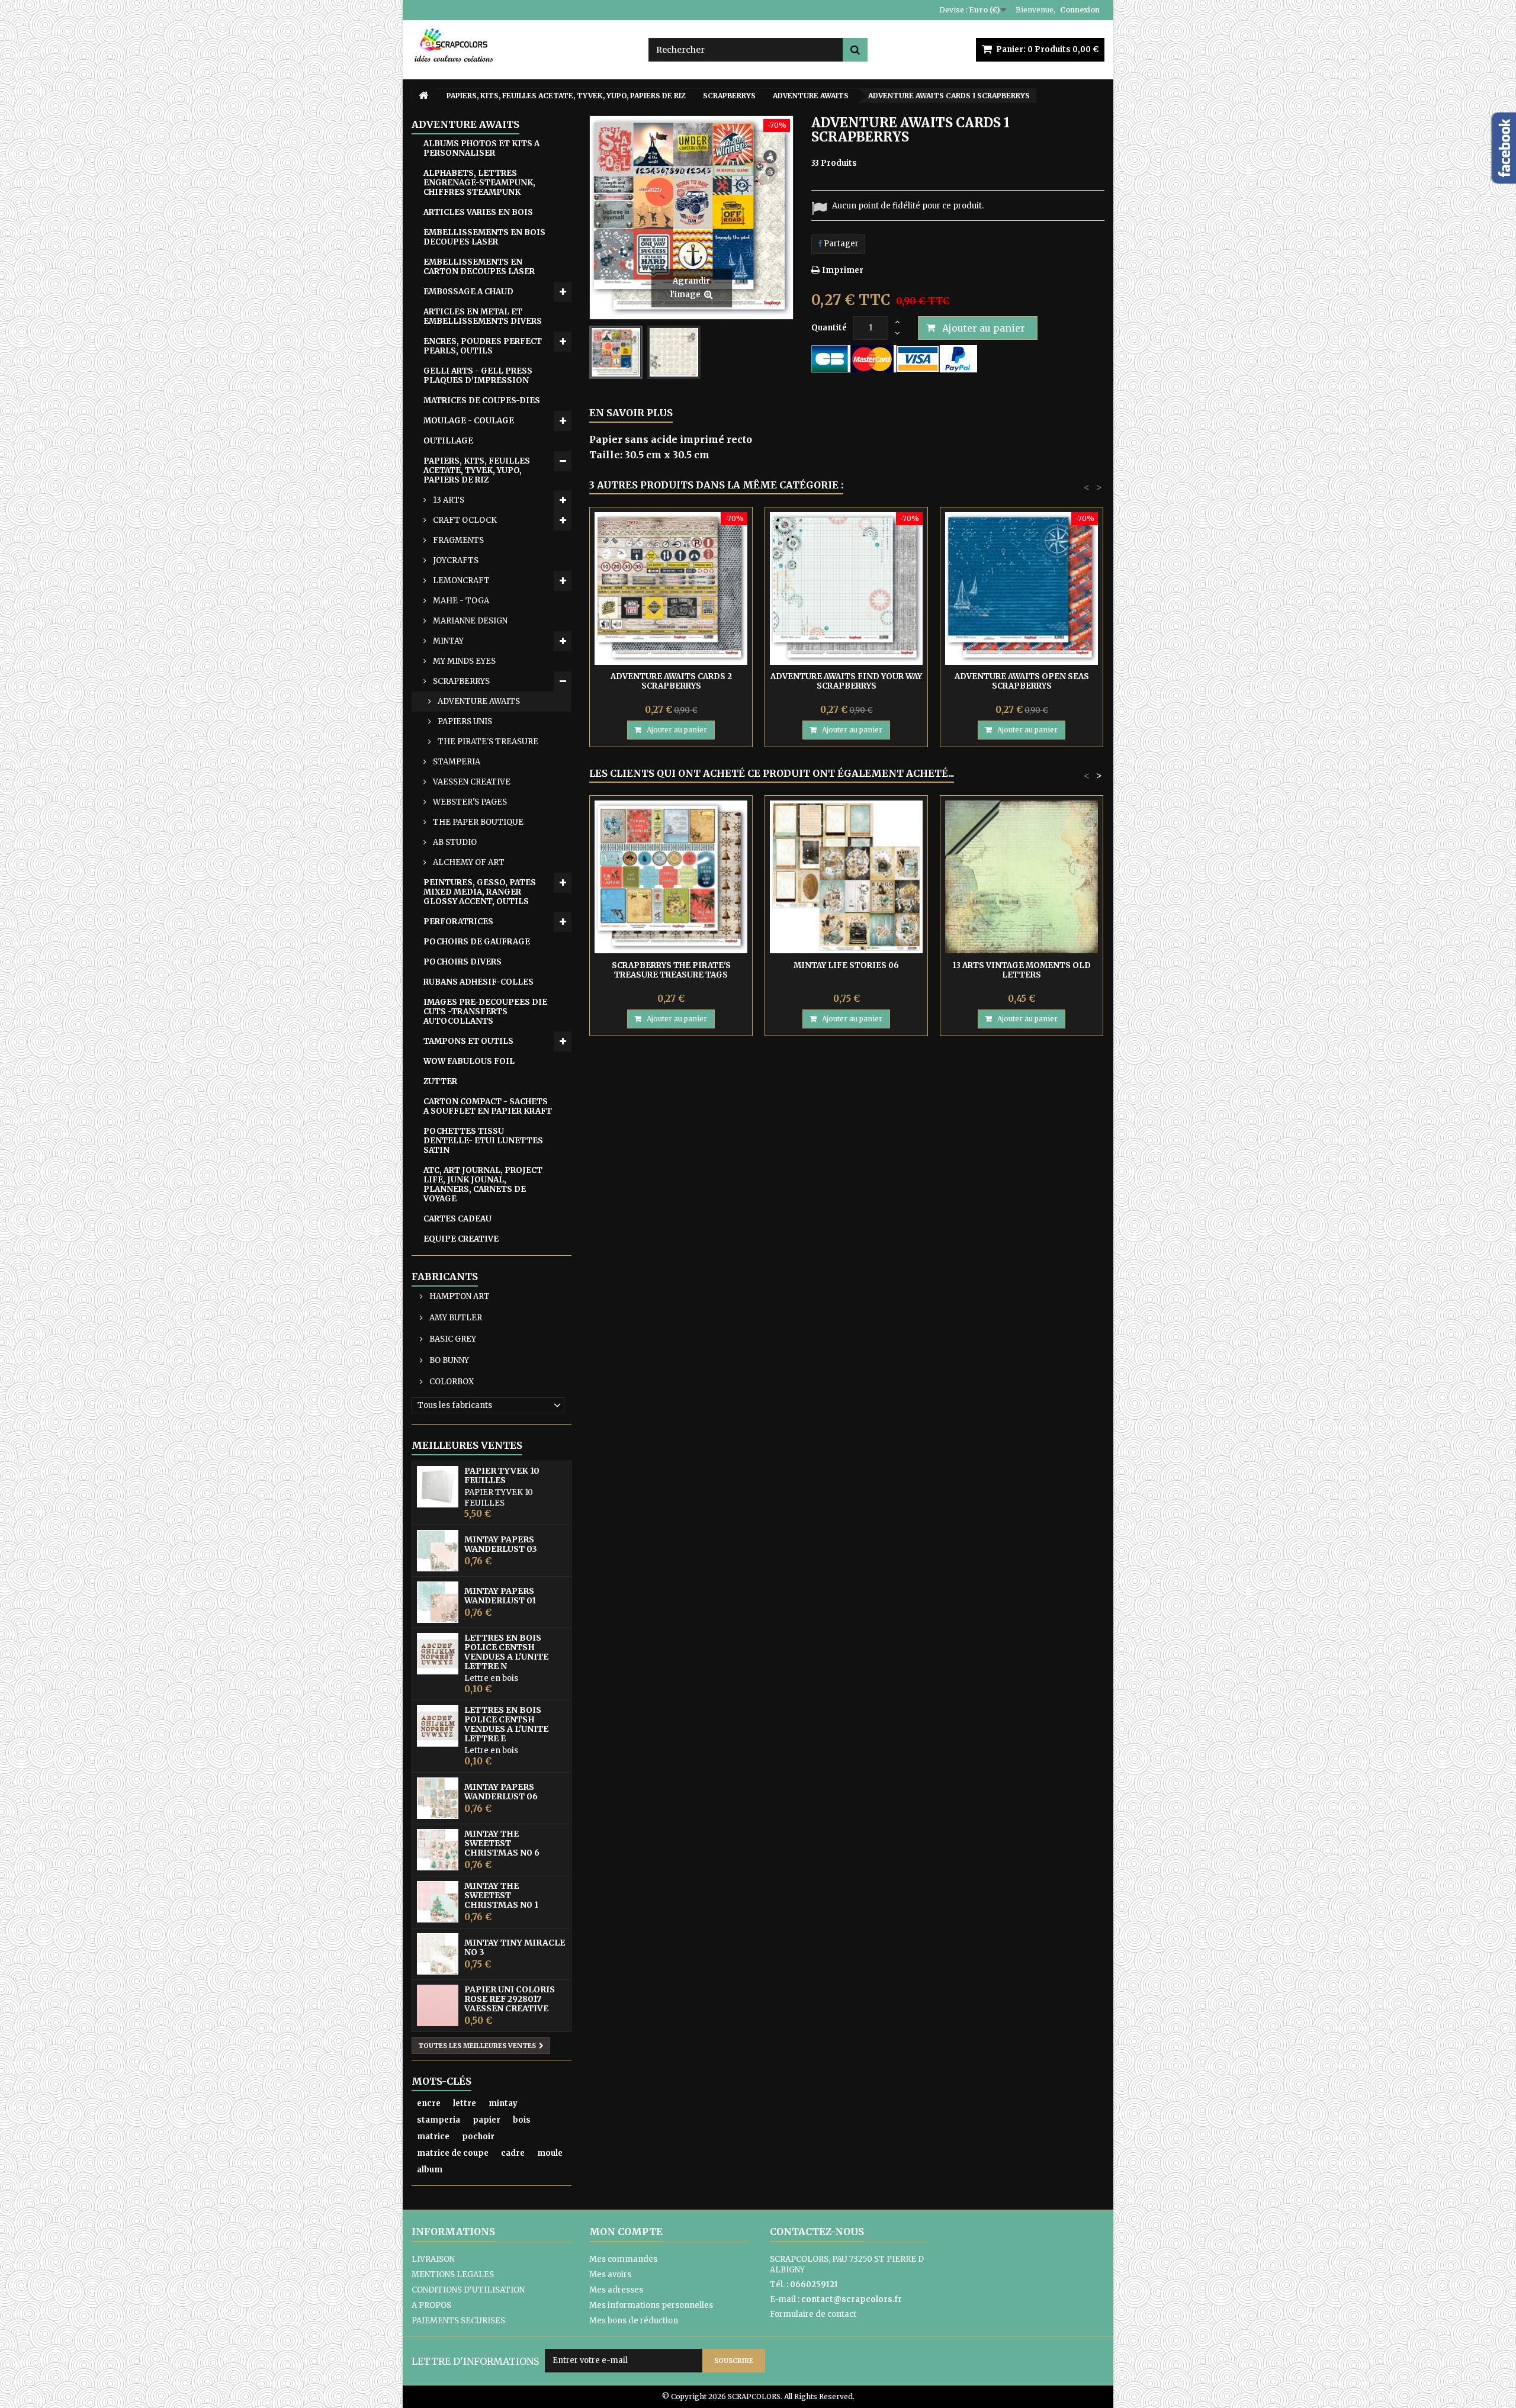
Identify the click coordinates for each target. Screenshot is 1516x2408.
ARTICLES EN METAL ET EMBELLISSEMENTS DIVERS (483, 316)
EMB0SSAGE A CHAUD (468, 292)
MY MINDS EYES (463, 661)
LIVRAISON (433, 2259)
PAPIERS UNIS (464, 721)
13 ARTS (448, 500)
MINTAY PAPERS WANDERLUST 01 (500, 1596)
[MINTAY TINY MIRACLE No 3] (438, 1954)
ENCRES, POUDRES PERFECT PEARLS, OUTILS (483, 346)
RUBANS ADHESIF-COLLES (478, 982)
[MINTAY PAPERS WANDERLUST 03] (438, 1551)
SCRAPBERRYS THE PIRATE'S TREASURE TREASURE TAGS (671, 970)
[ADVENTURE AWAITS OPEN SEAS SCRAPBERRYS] (1022, 589)
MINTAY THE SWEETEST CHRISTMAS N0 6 (502, 1843)
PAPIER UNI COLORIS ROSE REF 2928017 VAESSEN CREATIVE (510, 1999)
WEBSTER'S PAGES (469, 802)
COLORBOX (451, 1382)
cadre (513, 2153)
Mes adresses (616, 2290)
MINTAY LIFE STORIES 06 (846, 965)
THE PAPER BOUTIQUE (477, 822)
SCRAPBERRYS (460, 681)
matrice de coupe (453, 2153)
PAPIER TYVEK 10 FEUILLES (502, 1475)
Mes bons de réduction (634, 2321)
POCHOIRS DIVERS (462, 962)
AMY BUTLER (455, 1318)
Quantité (829, 328)
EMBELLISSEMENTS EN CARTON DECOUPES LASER (479, 267)
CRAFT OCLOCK (464, 520)
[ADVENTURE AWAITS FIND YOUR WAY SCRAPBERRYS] (846, 589)
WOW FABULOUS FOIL (469, 1061)
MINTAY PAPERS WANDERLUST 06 (501, 1792)
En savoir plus (631, 413)
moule (550, 2153)
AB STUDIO (454, 842)
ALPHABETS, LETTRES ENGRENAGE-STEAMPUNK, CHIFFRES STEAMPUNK (479, 183)
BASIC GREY (452, 1339)
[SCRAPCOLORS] (521, 45)
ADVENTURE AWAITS (478, 701)
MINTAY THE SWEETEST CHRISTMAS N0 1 (501, 1895)
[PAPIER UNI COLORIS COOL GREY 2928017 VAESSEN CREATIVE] (438, 2005)
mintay (503, 2103)
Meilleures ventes (467, 1445)
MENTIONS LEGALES (453, 2274)
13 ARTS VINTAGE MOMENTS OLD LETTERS (1022, 970)
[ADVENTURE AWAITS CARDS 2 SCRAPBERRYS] (671, 589)
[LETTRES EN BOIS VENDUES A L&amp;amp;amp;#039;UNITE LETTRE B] (438, 1726)
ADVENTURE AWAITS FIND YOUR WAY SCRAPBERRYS (846, 681)
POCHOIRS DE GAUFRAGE (477, 942)
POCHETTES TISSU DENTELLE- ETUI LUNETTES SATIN (483, 1141)
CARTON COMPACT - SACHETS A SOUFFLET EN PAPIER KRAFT (488, 1106)
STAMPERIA (456, 762)
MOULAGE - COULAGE (469, 421)
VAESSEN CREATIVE (471, 782)
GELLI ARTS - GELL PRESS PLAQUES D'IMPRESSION (478, 376)
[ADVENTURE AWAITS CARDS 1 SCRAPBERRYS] (616, 352)
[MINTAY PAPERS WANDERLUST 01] (438, 1602)
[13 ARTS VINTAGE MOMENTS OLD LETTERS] (1022, 877)
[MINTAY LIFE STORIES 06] (846, 877)
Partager (840, 244)
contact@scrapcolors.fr (852, 2299)
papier (486, 2120)
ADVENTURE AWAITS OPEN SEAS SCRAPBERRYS (1022, 681)
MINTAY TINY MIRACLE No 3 (515, 1947)
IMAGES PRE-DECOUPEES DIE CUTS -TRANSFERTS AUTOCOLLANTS (485, 1012)
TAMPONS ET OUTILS (468, 1041)
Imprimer (843, 270)
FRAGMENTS (457, 540)
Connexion (1080, 10)
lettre (465, 2103)
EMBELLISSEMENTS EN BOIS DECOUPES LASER (484, 237)
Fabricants (445, 1277)
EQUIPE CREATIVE (461, 1239)
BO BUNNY (448, 1360)
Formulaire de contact (813, 2314)
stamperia (439, 2120)
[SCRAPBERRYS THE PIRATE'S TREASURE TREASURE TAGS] (671, 877)
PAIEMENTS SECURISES (458, 2321)
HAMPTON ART (459, 1296)
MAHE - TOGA (460, 601)
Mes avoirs (610, 2274)
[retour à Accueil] (423, 96)
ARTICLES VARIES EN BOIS (478, 212)
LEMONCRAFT (460, 581)
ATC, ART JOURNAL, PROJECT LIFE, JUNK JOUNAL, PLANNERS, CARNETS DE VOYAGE (483, 1184)
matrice (433, 2137)
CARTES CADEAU (457, 1219)
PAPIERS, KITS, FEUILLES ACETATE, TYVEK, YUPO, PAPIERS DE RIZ (477, 470)
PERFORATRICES (458, 922)
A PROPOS (431, 2305)
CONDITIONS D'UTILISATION (468, 2290)
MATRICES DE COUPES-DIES (482, 401)
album (430, 2170)
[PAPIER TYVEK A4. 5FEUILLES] (438, 1487)
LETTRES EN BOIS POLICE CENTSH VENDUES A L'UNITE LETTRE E (506, 1724)
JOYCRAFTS (455, 560)
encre (429, 2103)
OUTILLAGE (448, 441)
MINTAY (447, 641)
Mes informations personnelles (651, 2305)
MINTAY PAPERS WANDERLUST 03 (501, 1544)
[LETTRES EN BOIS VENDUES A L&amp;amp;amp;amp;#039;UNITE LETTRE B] (438, 1654)
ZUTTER (440, 1081)
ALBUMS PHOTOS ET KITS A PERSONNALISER (481, 148)
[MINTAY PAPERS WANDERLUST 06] (438, 1798)
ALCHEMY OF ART (468, 862)
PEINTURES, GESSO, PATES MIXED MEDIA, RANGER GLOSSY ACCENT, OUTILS (480, 892)
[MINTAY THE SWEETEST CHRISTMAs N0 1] (438, 1902)
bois (522, 2120)
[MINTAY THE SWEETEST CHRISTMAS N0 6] (438, 1850)
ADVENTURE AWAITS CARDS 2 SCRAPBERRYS (671, 681)
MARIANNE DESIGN (469, 621)
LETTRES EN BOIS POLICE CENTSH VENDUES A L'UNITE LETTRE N (506, 1652)
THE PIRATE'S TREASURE (487, 742)
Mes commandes (623, 2259)
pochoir (478, 2137)
